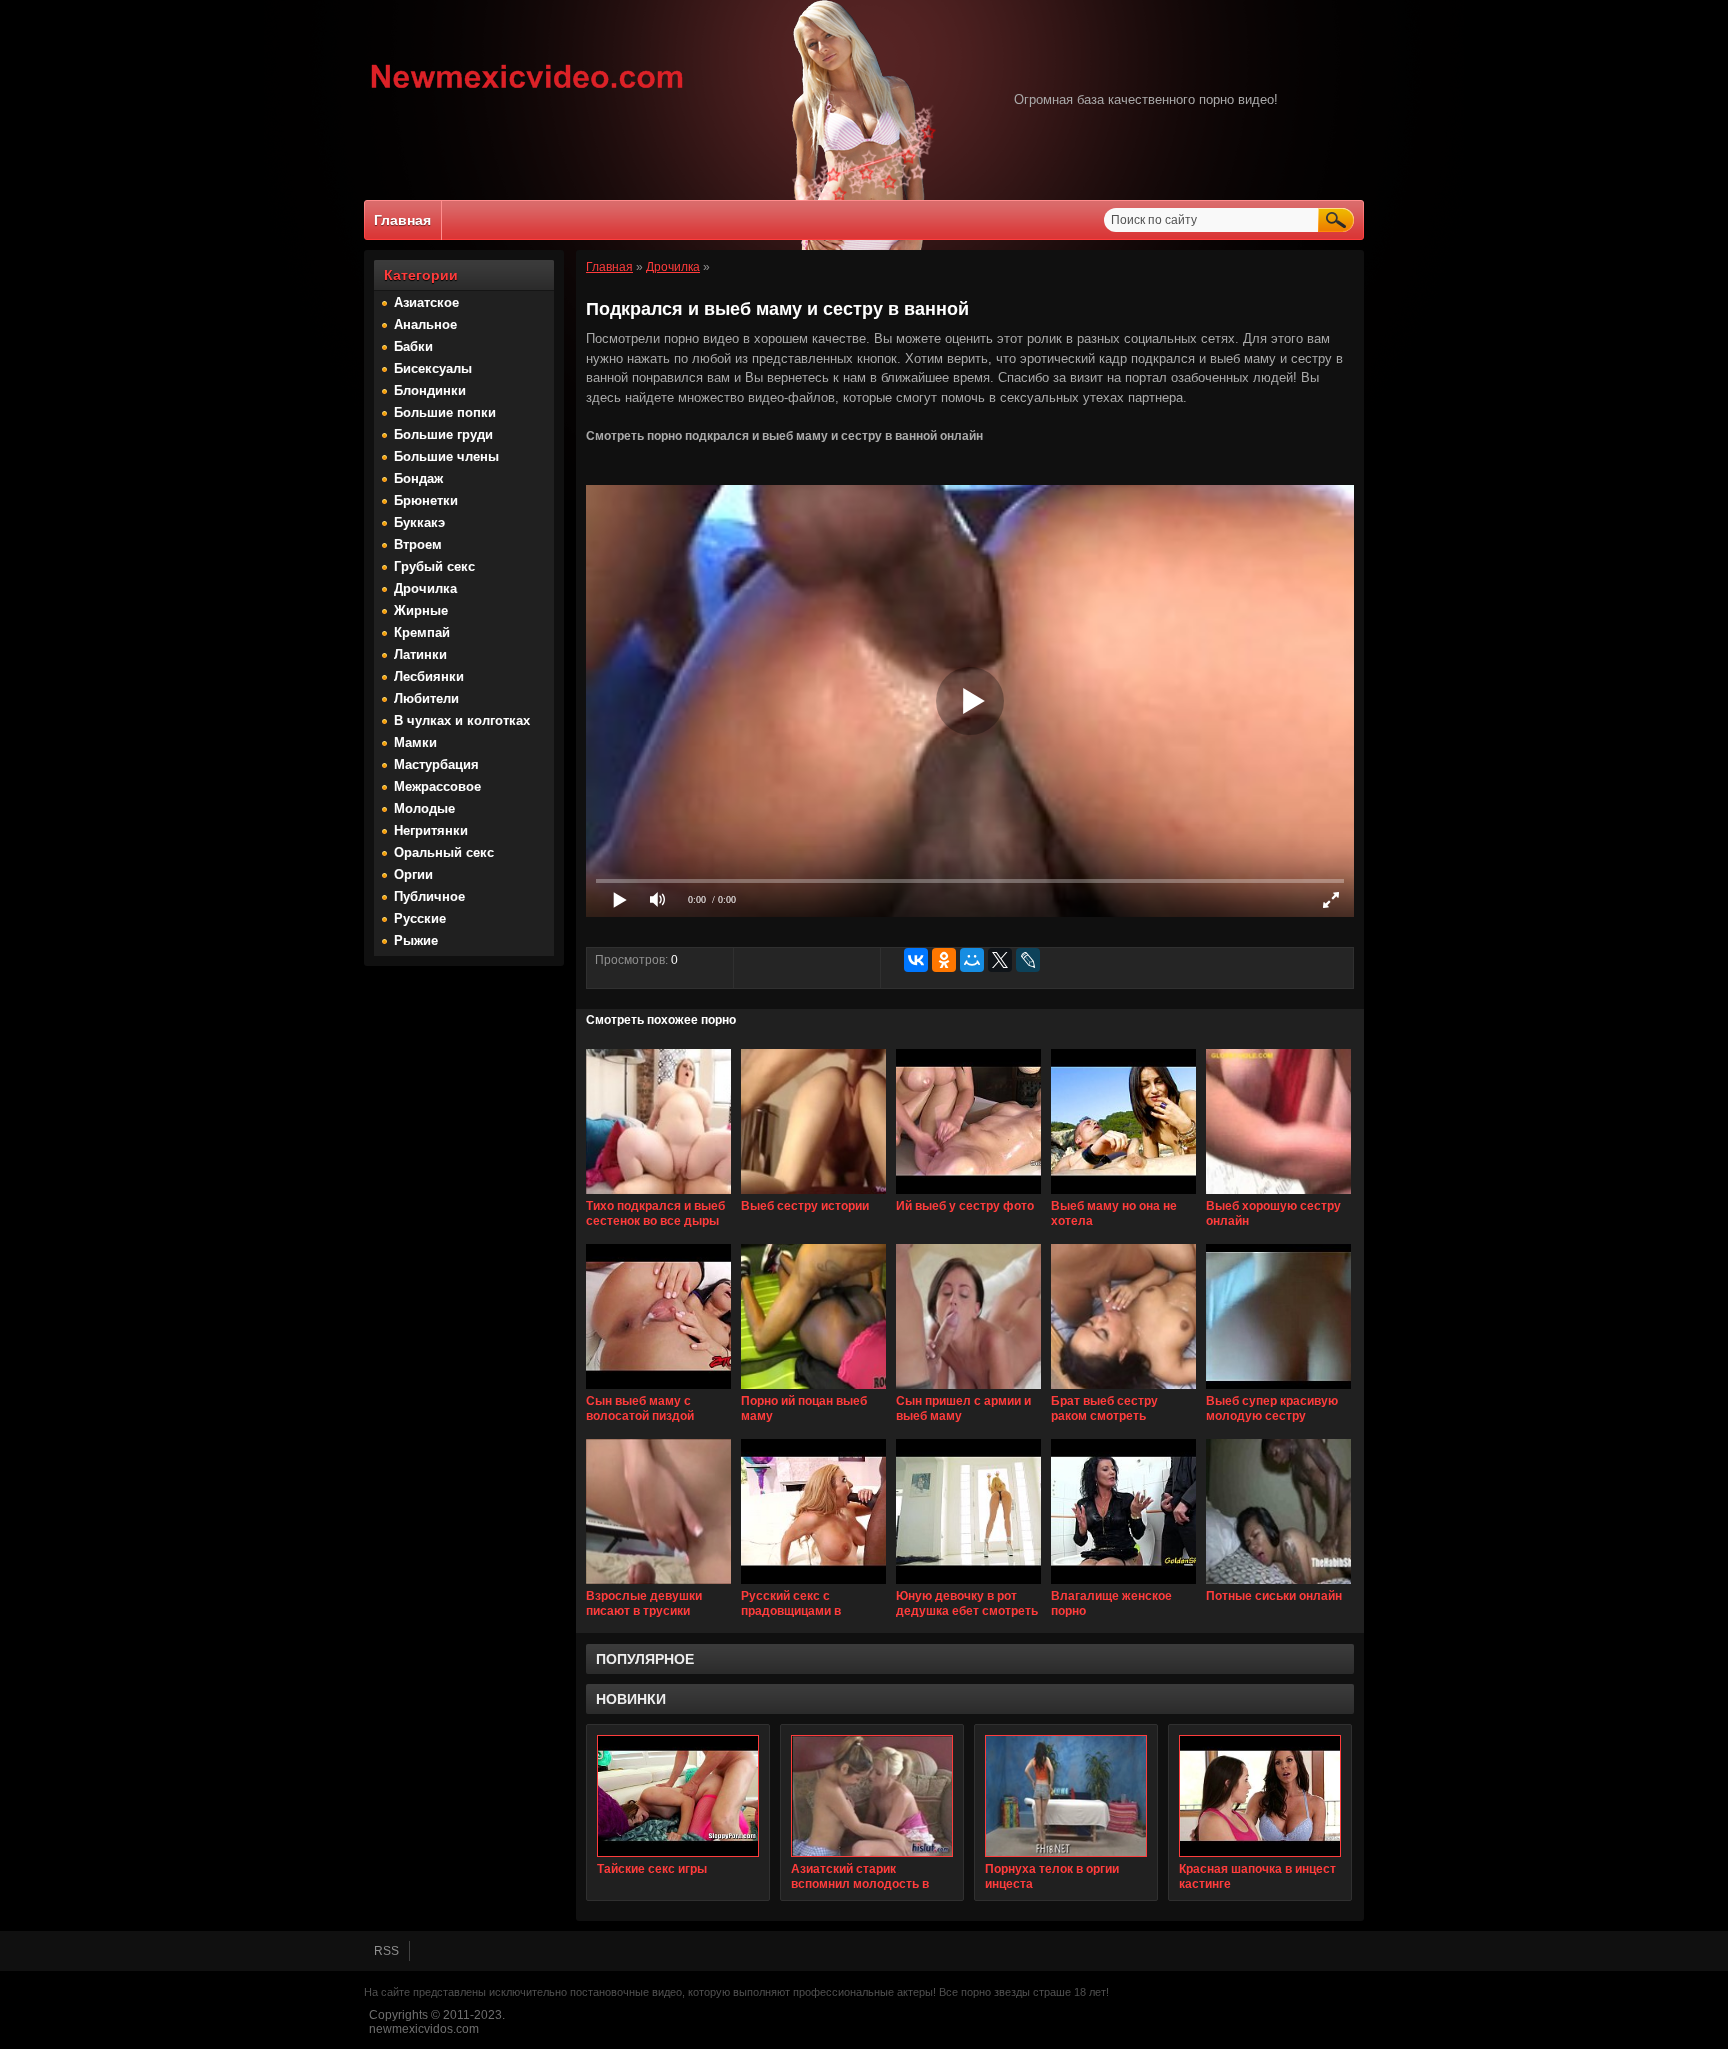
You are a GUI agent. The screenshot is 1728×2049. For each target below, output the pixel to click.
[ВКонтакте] (916, 960)
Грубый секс (434, 566)
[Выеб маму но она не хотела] (1123, 1195)
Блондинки (430, 390)
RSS (386, 1951)
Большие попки (445, 412)
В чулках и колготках (462, 720)
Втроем (418, 544)
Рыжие (416, 940)
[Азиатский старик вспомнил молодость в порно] (872, 1796)
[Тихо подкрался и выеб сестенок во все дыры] (658, 1195)
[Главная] (527, 91)
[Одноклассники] (944, 960)
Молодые (424, 808)
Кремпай (422, 632)
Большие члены (446, 456)
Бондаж (418, 478)
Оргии (413, 874)
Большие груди (443, 434)
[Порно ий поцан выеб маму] (813, 1390)
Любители (426, 698)
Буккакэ (419, 522)
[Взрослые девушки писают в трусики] (658, 1585)
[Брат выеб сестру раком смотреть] (1123, 1390)
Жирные (421, 610)
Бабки (413, 346)
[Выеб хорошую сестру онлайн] (1278, 1195)
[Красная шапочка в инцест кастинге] (1260, 1796)
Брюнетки (426, 500)
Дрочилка (425, 588)
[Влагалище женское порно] (1123, 1585)
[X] (1000, 960)
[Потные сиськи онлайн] (1278, 1585)
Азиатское (426, 302)
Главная (402, 220)
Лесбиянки (429, 676)
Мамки (415, 742)
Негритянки (431, 830)
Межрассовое (437, 786)
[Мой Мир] (972, 960)
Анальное (425, 324)
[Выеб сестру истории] (813, 1195)
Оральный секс (444, 852)
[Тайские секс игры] (678, 1796)
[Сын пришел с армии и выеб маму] (968, 1390)
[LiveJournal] (1028, 960)
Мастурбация (436, 764)
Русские (420, 918)
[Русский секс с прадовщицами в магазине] (813, 1585)
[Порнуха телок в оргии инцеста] (1066, 1796)
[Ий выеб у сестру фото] (968, 1195)
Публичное (429, 896)
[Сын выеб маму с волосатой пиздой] (658, 1390)
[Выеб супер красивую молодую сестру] (1278, 1390)
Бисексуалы (433, 368)
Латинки (420, 654)
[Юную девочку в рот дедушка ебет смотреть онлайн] (968, 1585)
